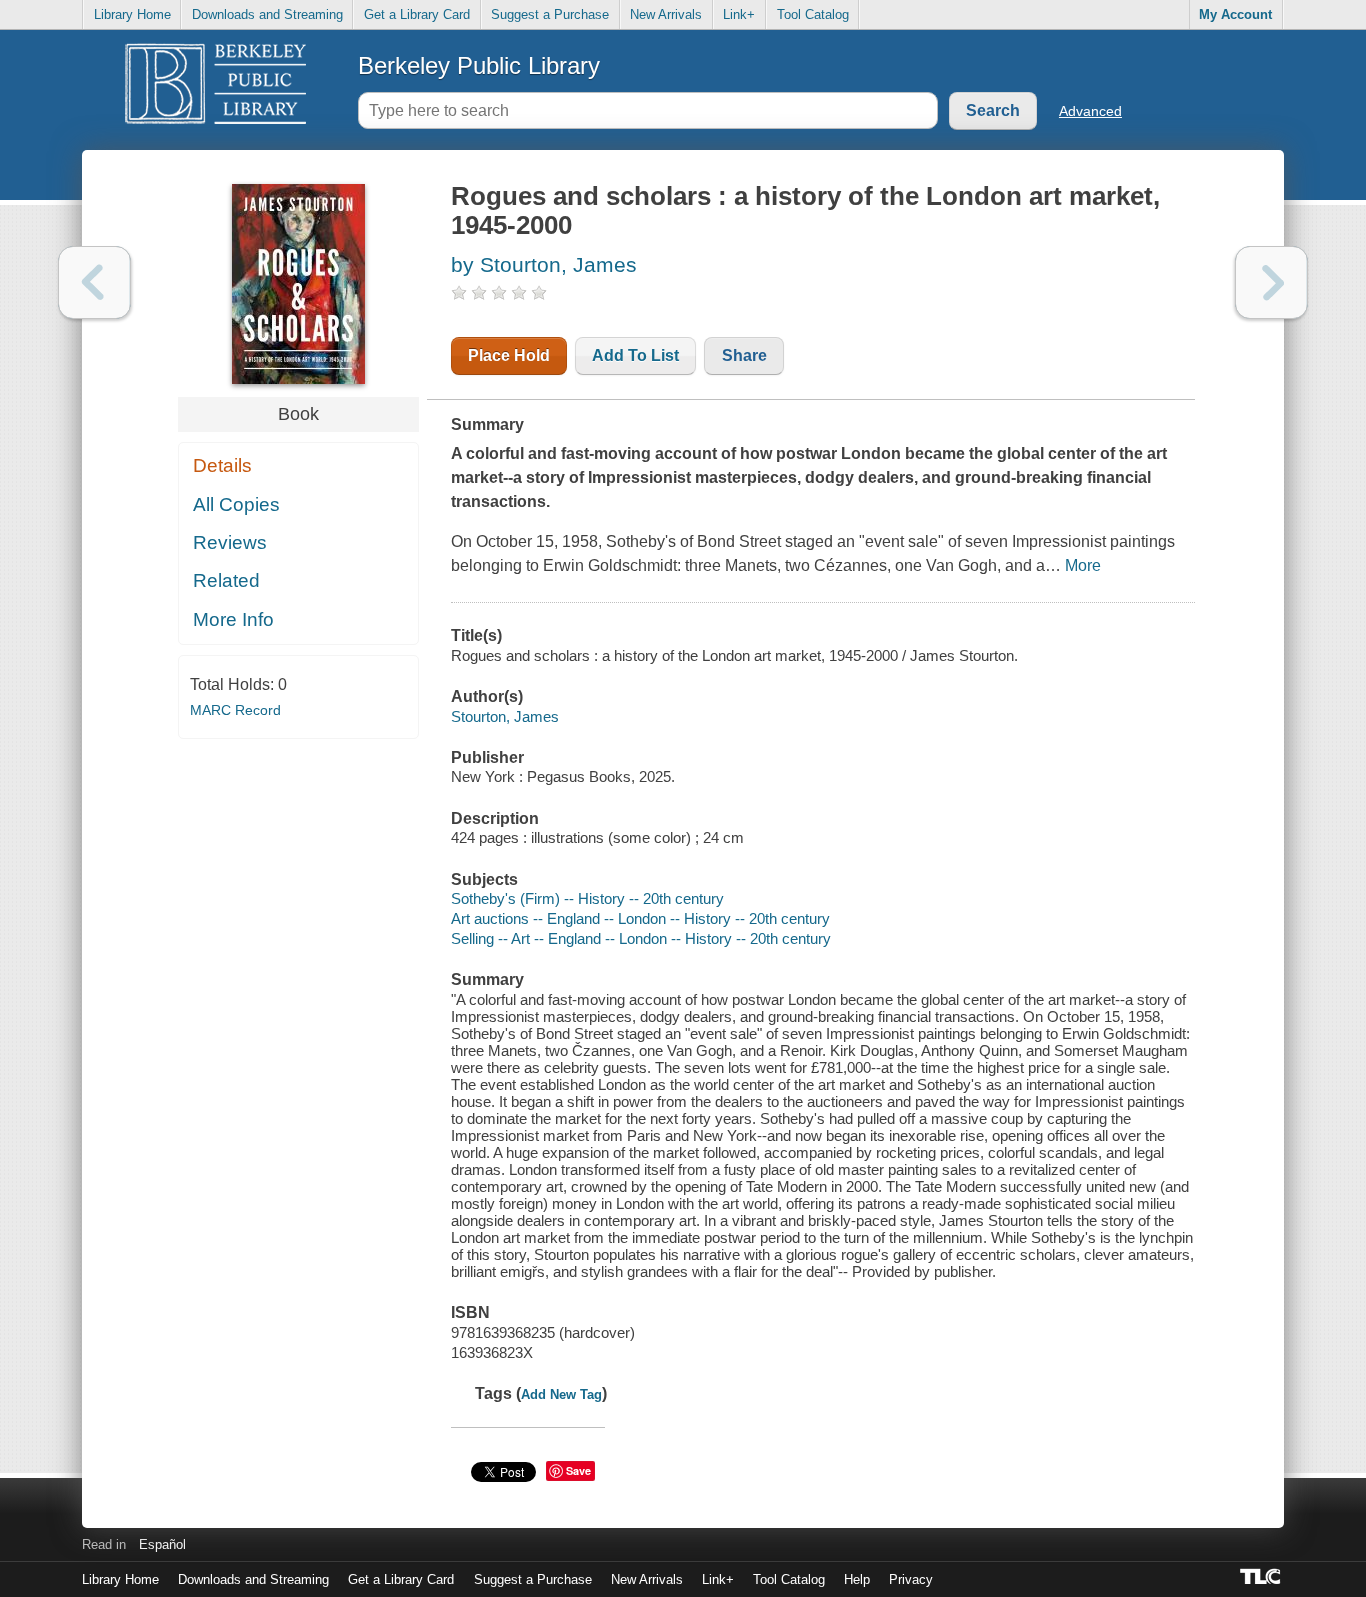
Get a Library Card (417, 14)
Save (578, 1470)
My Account (1235, 14)
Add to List (635, 355)
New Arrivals (666, 14)
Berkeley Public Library (479, 65)
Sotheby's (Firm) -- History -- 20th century (587, 898)
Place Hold (509, 355)
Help (857, 1579)
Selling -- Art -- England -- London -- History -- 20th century (641, 938)
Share (744, 355)
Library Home (132, 14)
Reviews (230, 542)
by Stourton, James (544, 264)
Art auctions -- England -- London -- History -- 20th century (640, 918)
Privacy (911, 1579)
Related (226, 580)
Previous (94, 282)
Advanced (1090, 111)
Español (162, 1544)
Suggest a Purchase (550, 14)
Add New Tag (561, 1394)
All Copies (236, 504)
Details (222, 465)
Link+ (739, 14)
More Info (233, 619)
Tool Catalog (813, 14)
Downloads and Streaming (267, 14)
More (1083, 565)
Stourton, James (505, 716)
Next (1271, 282)
